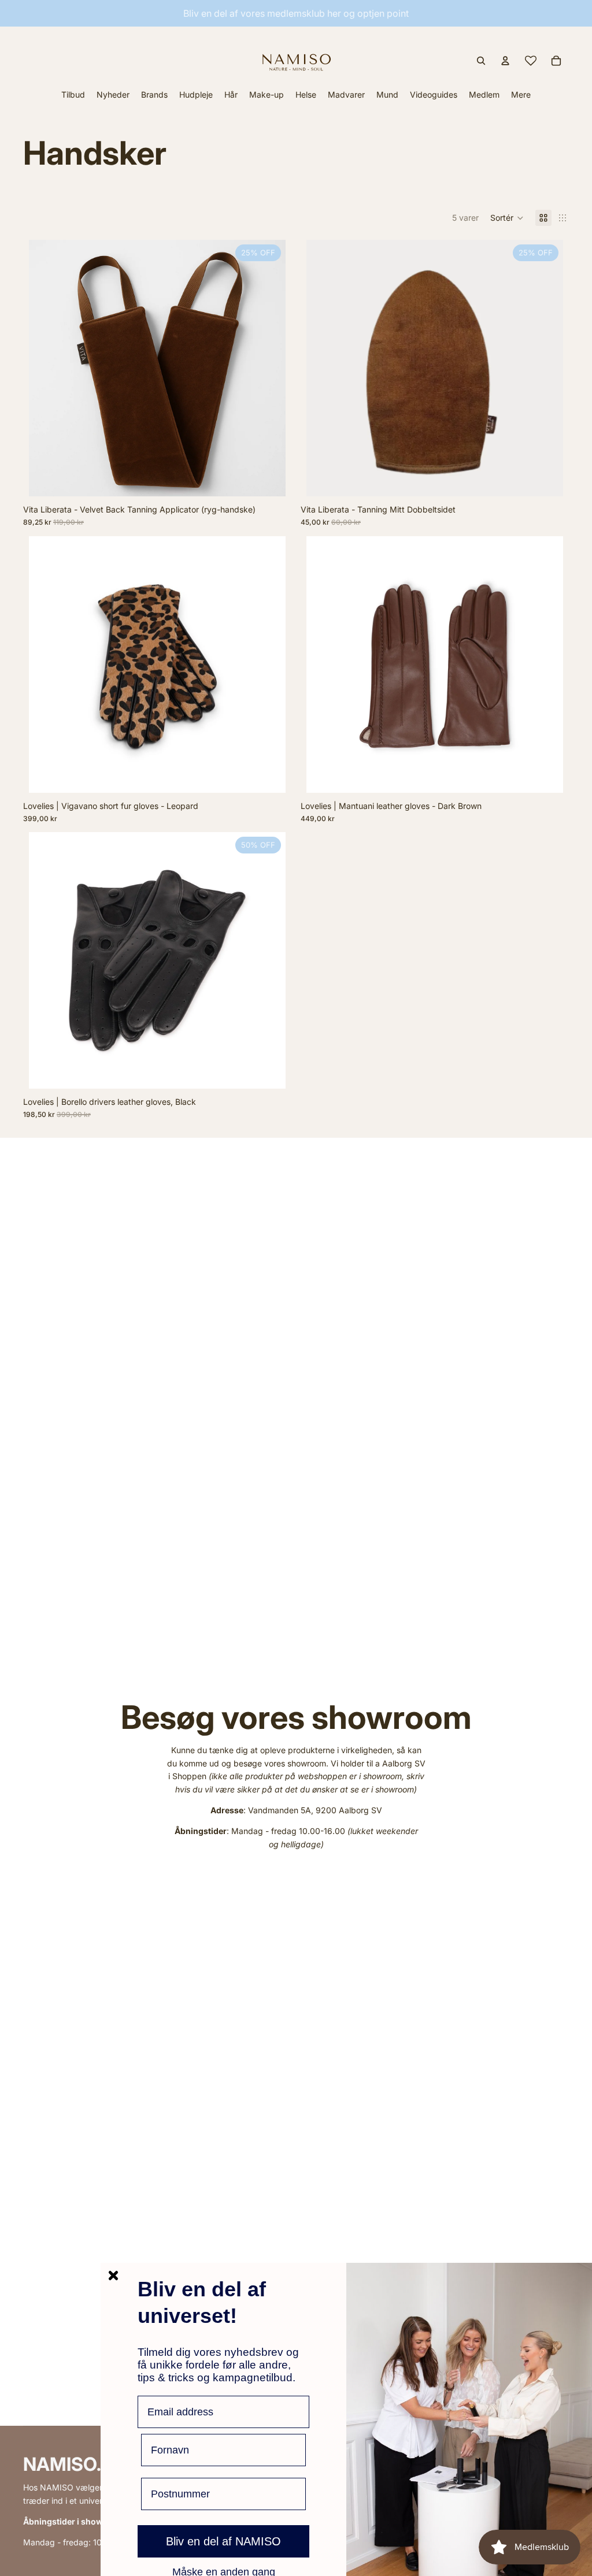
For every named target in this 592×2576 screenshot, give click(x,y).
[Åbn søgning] (481, 61)
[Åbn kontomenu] (505, 61)
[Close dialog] (113, 2276)
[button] (507, 218)
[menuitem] (521, 94)
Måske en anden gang (224, 2571)
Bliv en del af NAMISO (223, 2541)
